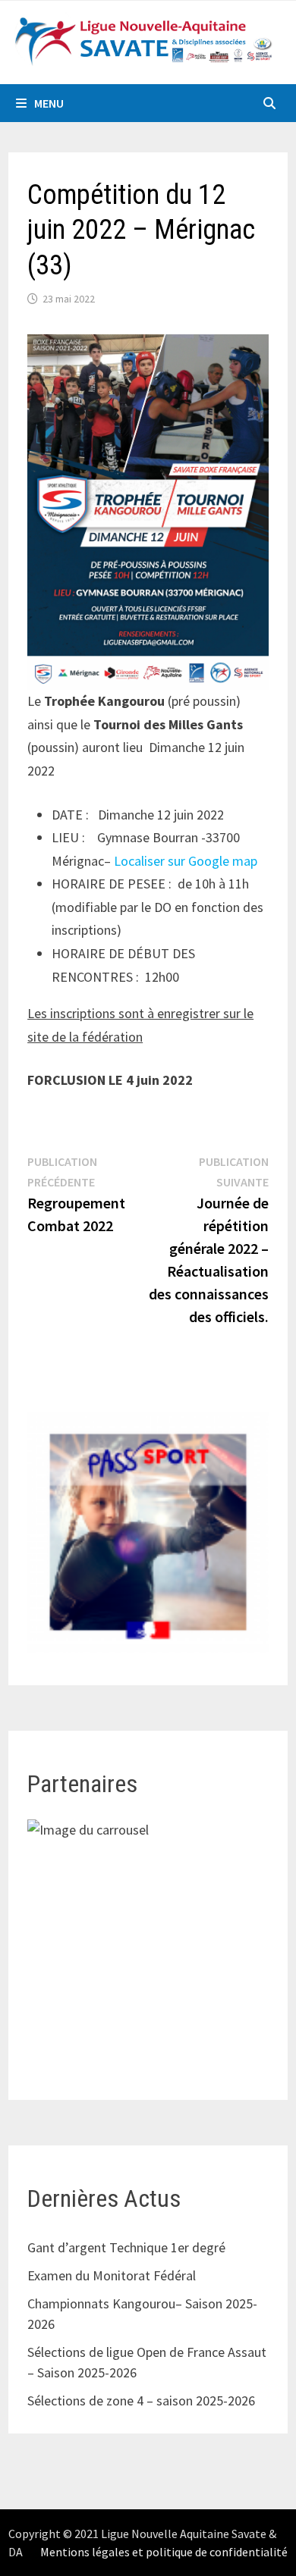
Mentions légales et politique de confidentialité (164, 2552)
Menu (49, 103)
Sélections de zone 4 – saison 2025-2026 (141, 2401)
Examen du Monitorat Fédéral (112, 2275)
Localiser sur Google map (186, 861)
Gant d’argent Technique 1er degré (126, 2247)
